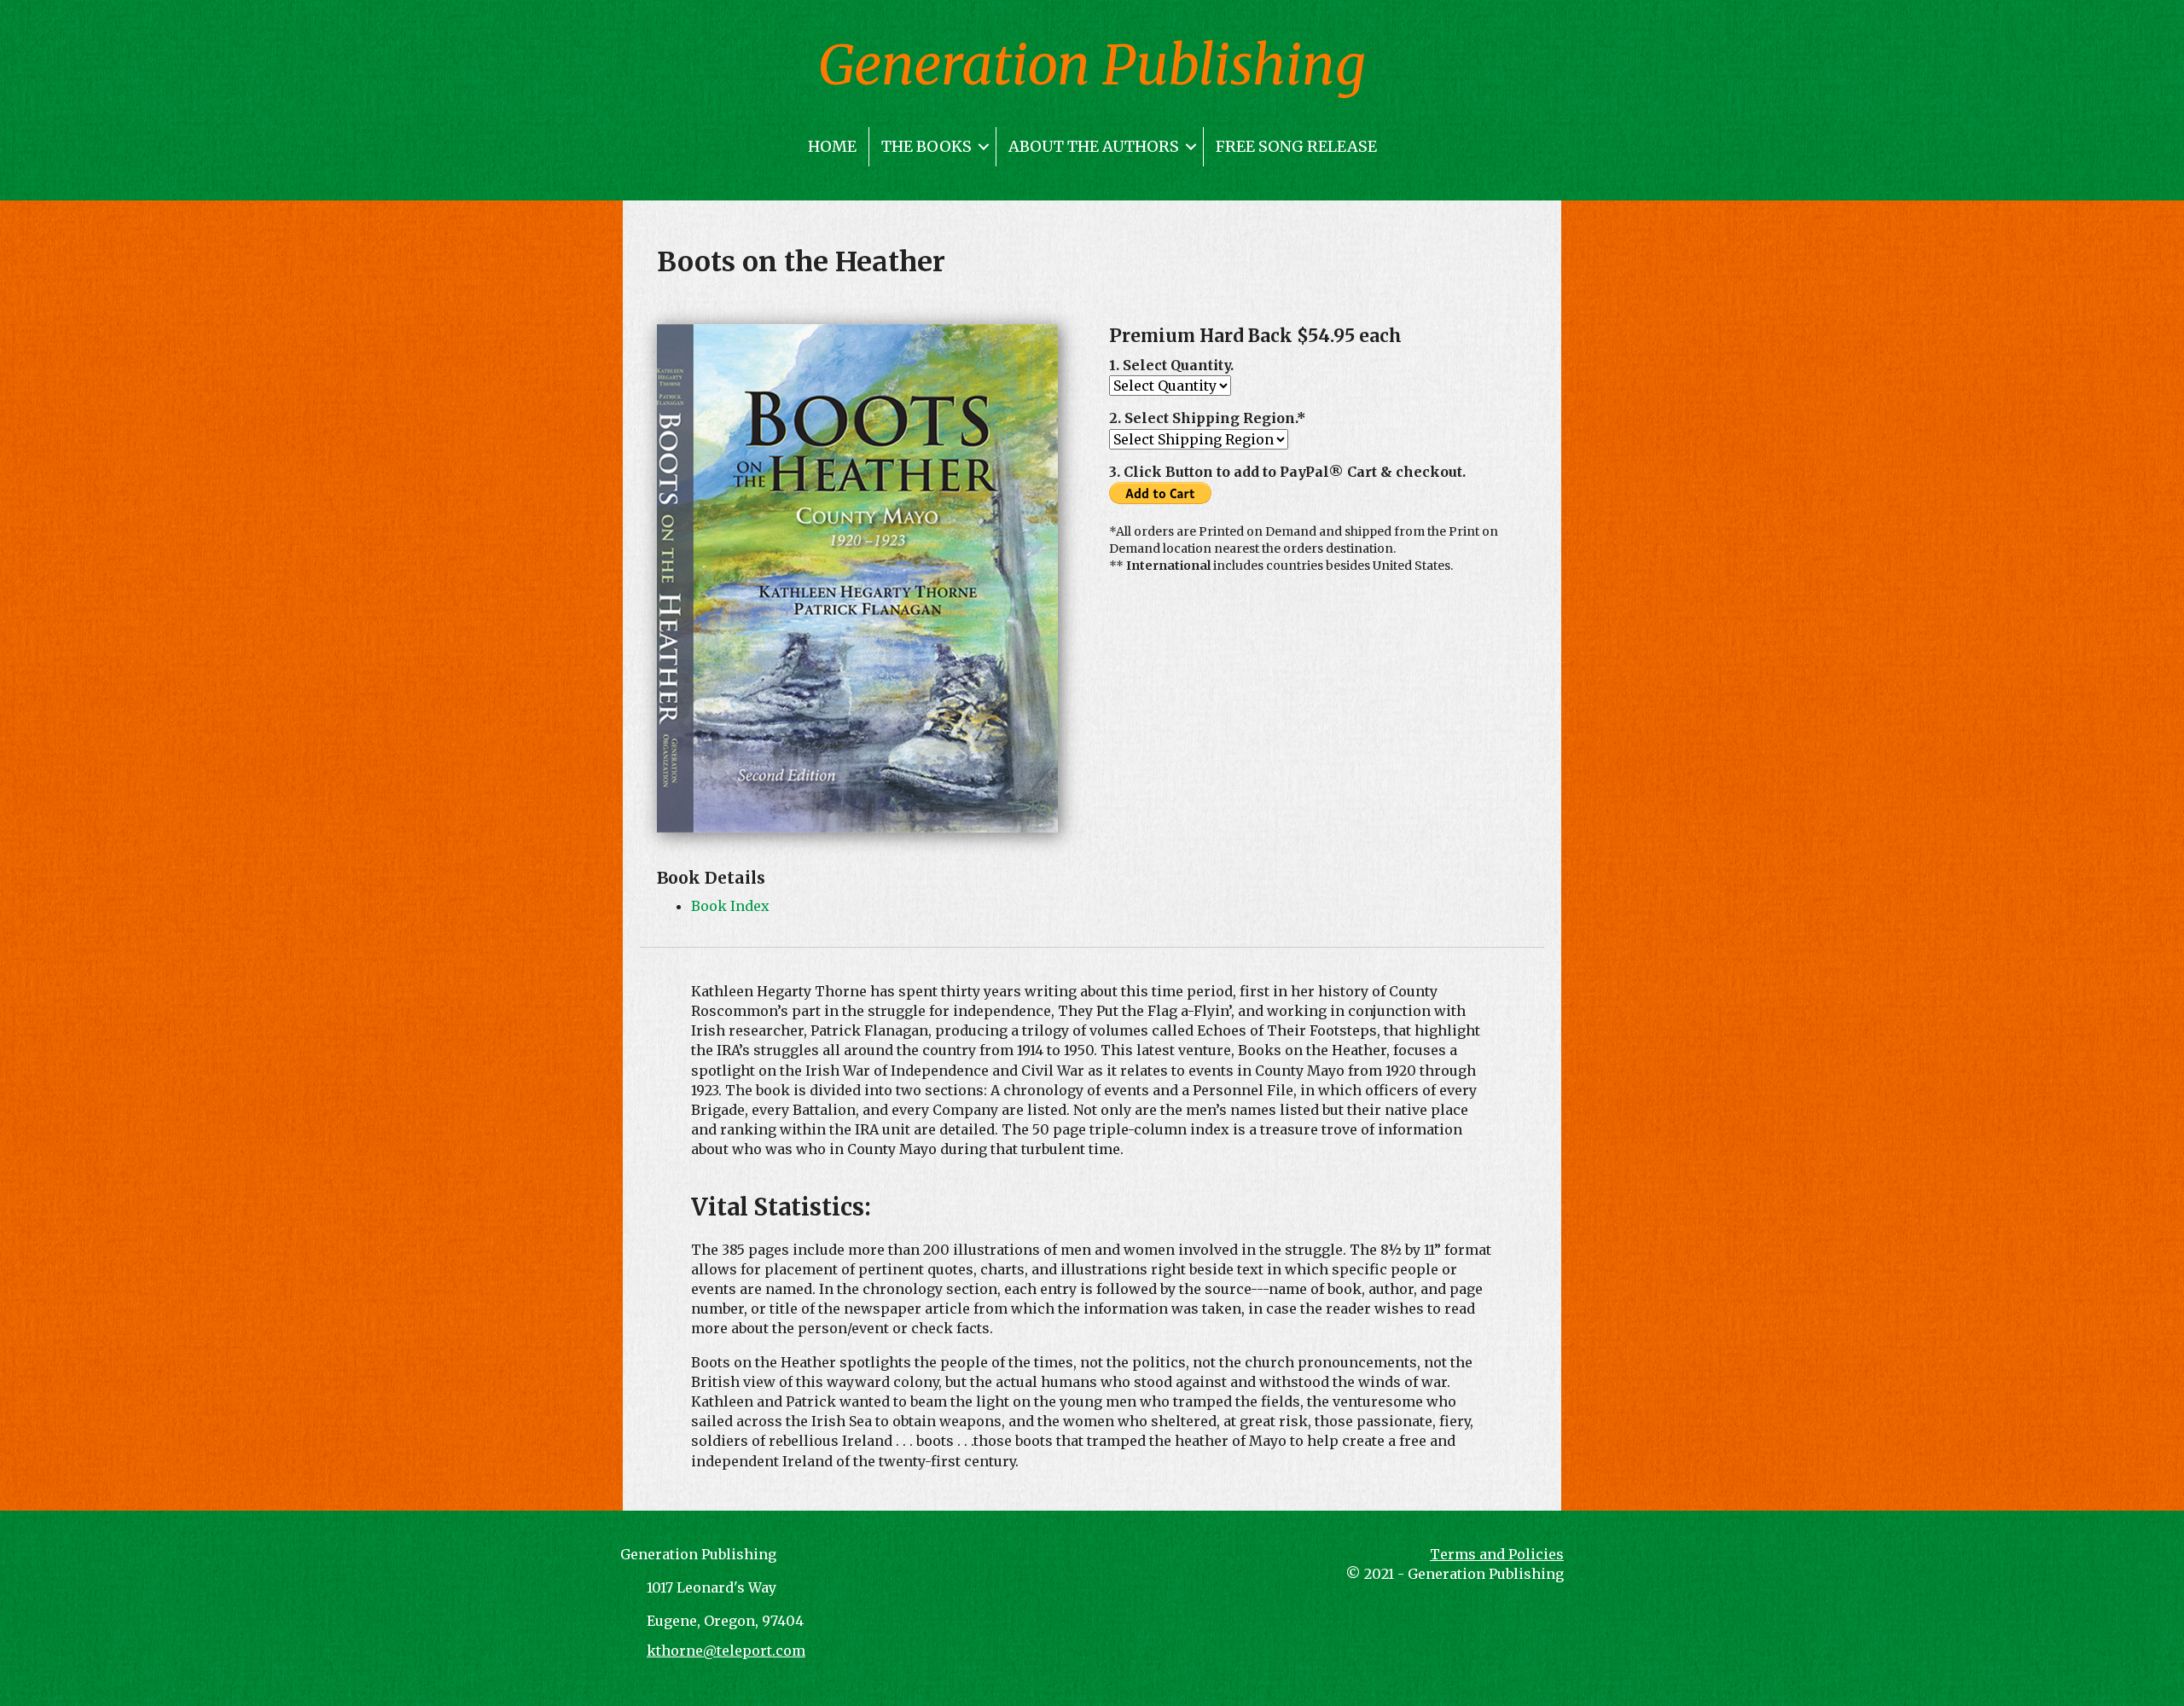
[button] (984, 147)
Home (832, 146)
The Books (926, 146)
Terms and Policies (1497, 1554)
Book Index (730, 906)
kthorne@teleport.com (726, 1651)
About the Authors (1094, 146)
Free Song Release (1296, 146)
